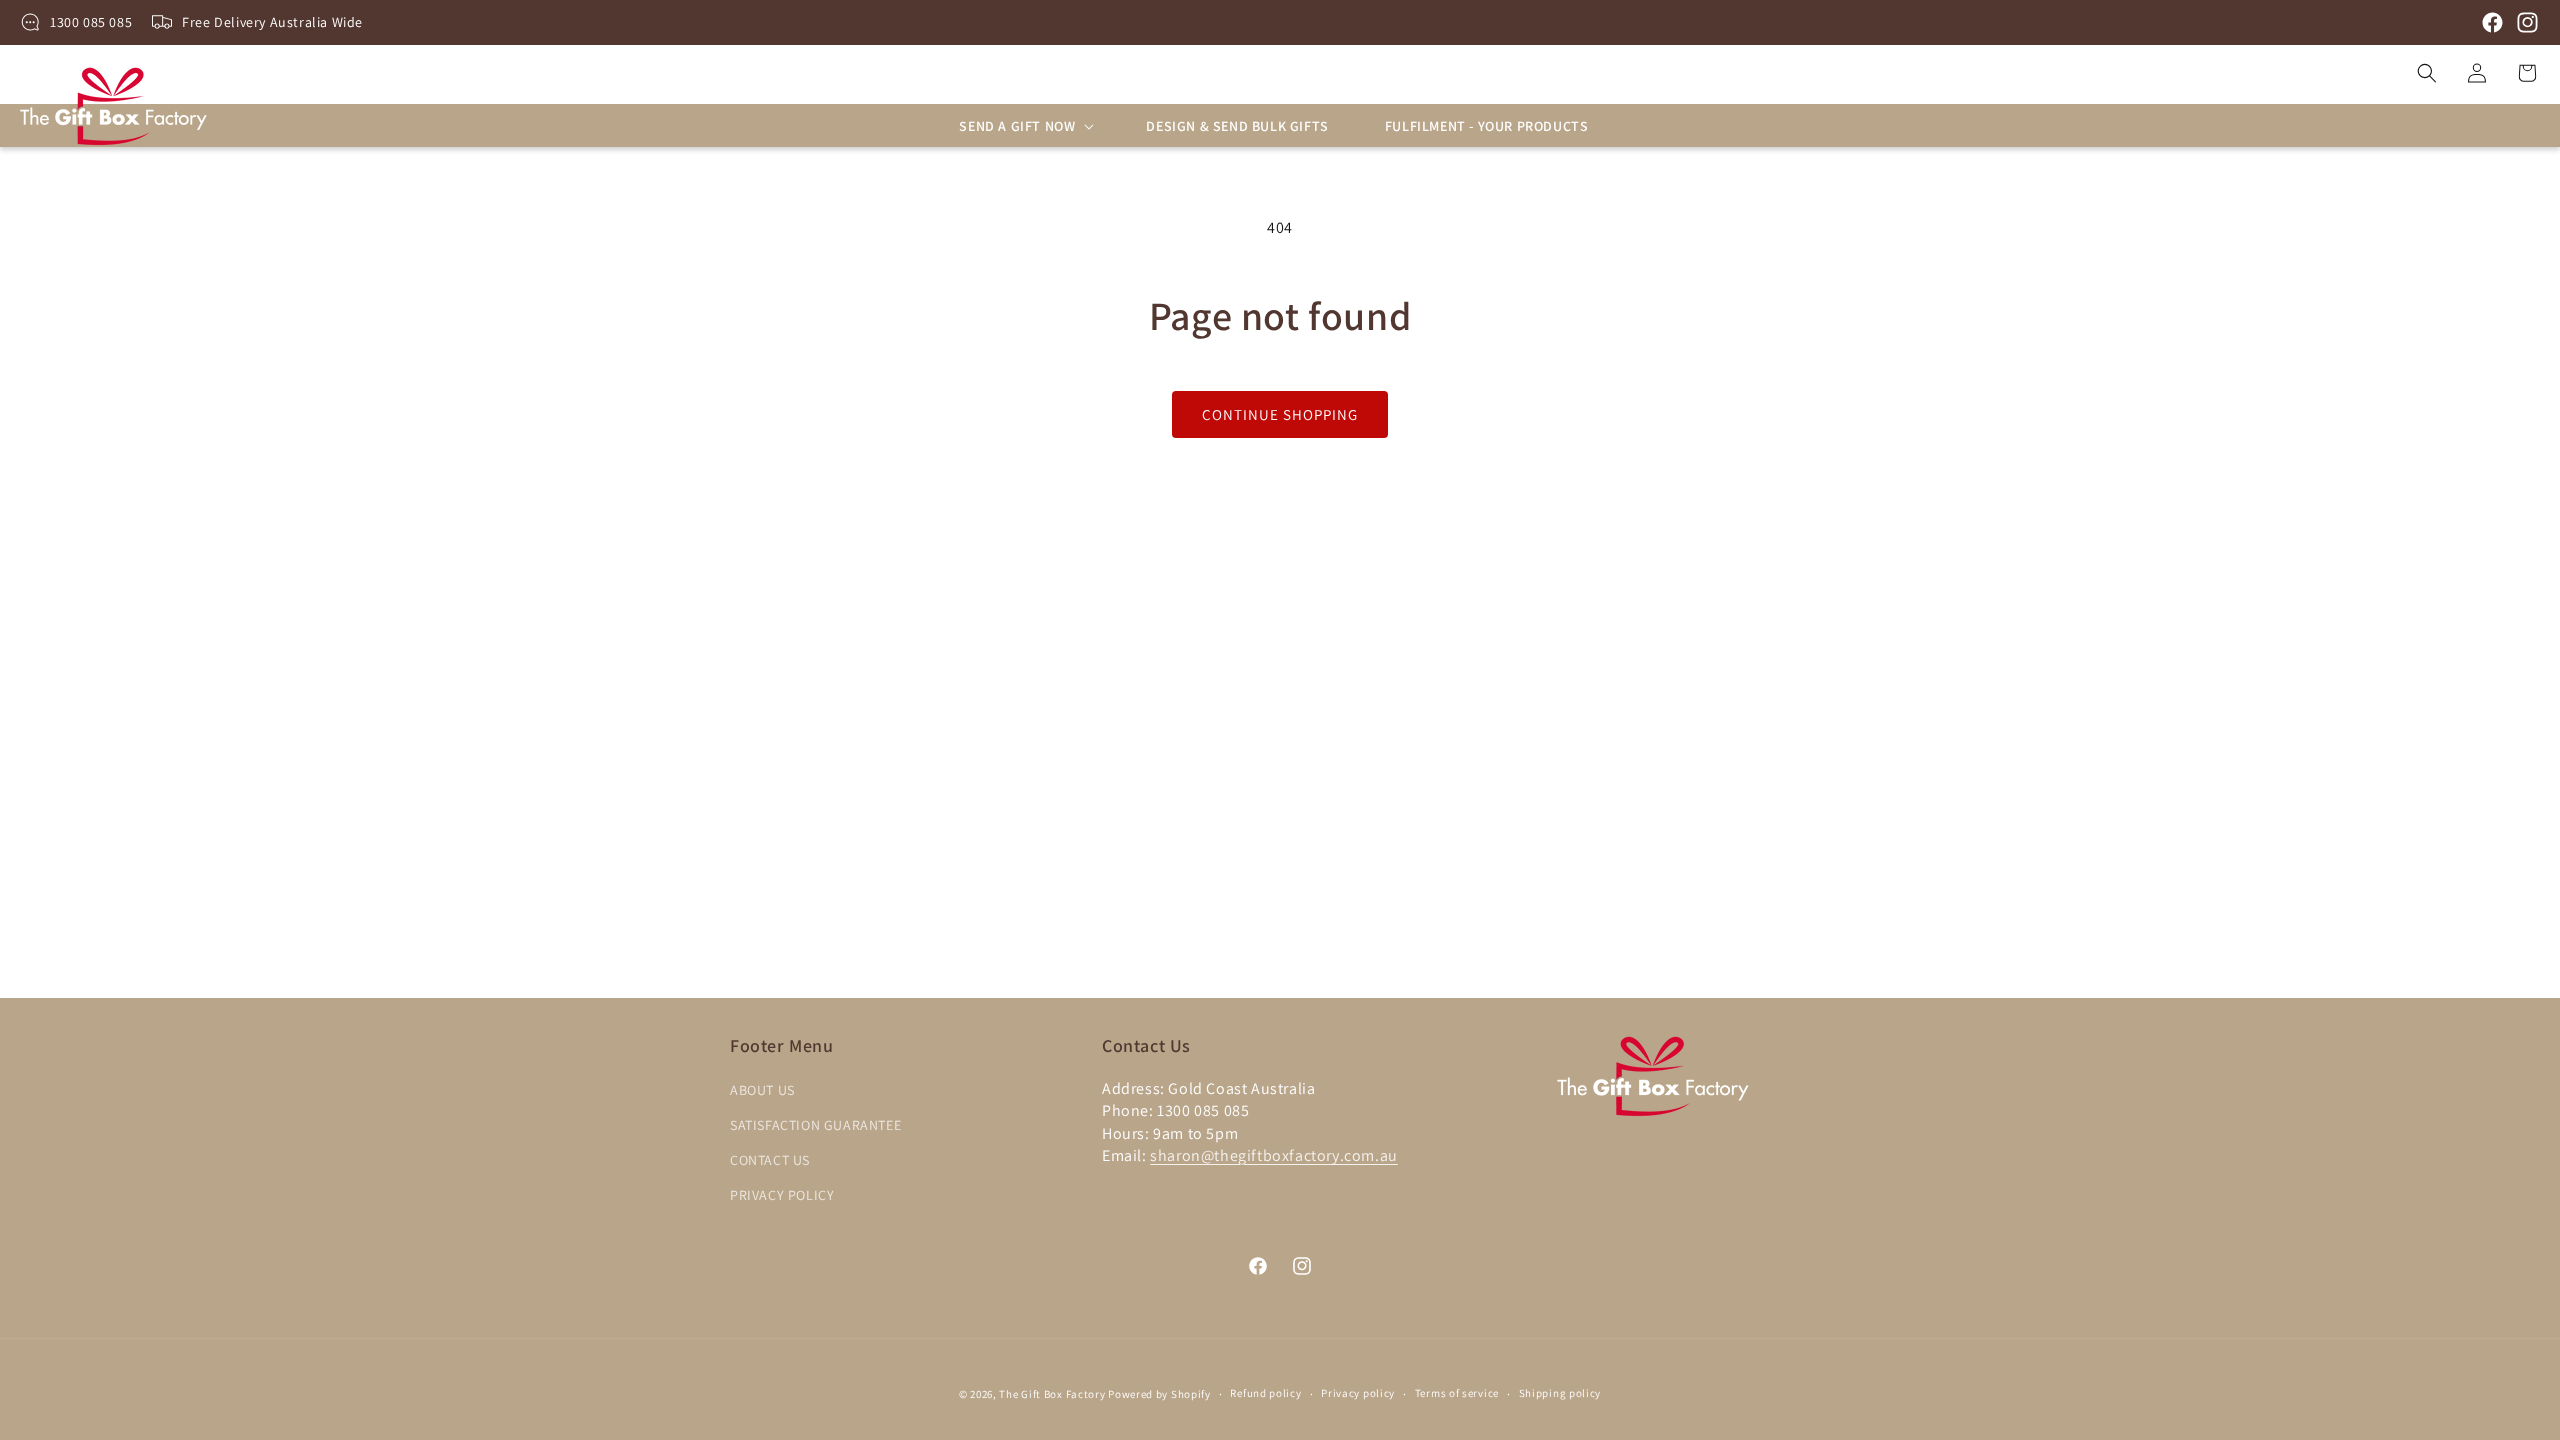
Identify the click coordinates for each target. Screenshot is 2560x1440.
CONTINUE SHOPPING (1280, 414)
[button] (1024, 126)
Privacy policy (1358, 1393)
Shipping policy (1560, 1393)
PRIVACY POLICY (782, 1195)
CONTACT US (770, 1160)
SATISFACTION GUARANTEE (815, 1125)
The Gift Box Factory (1052, 1394)
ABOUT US (762, 1090)
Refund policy (1265, 1393)
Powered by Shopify (1159, 1394)
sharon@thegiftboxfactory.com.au (1274, 1155)
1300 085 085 (91, 22)
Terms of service (1457, 1393)
